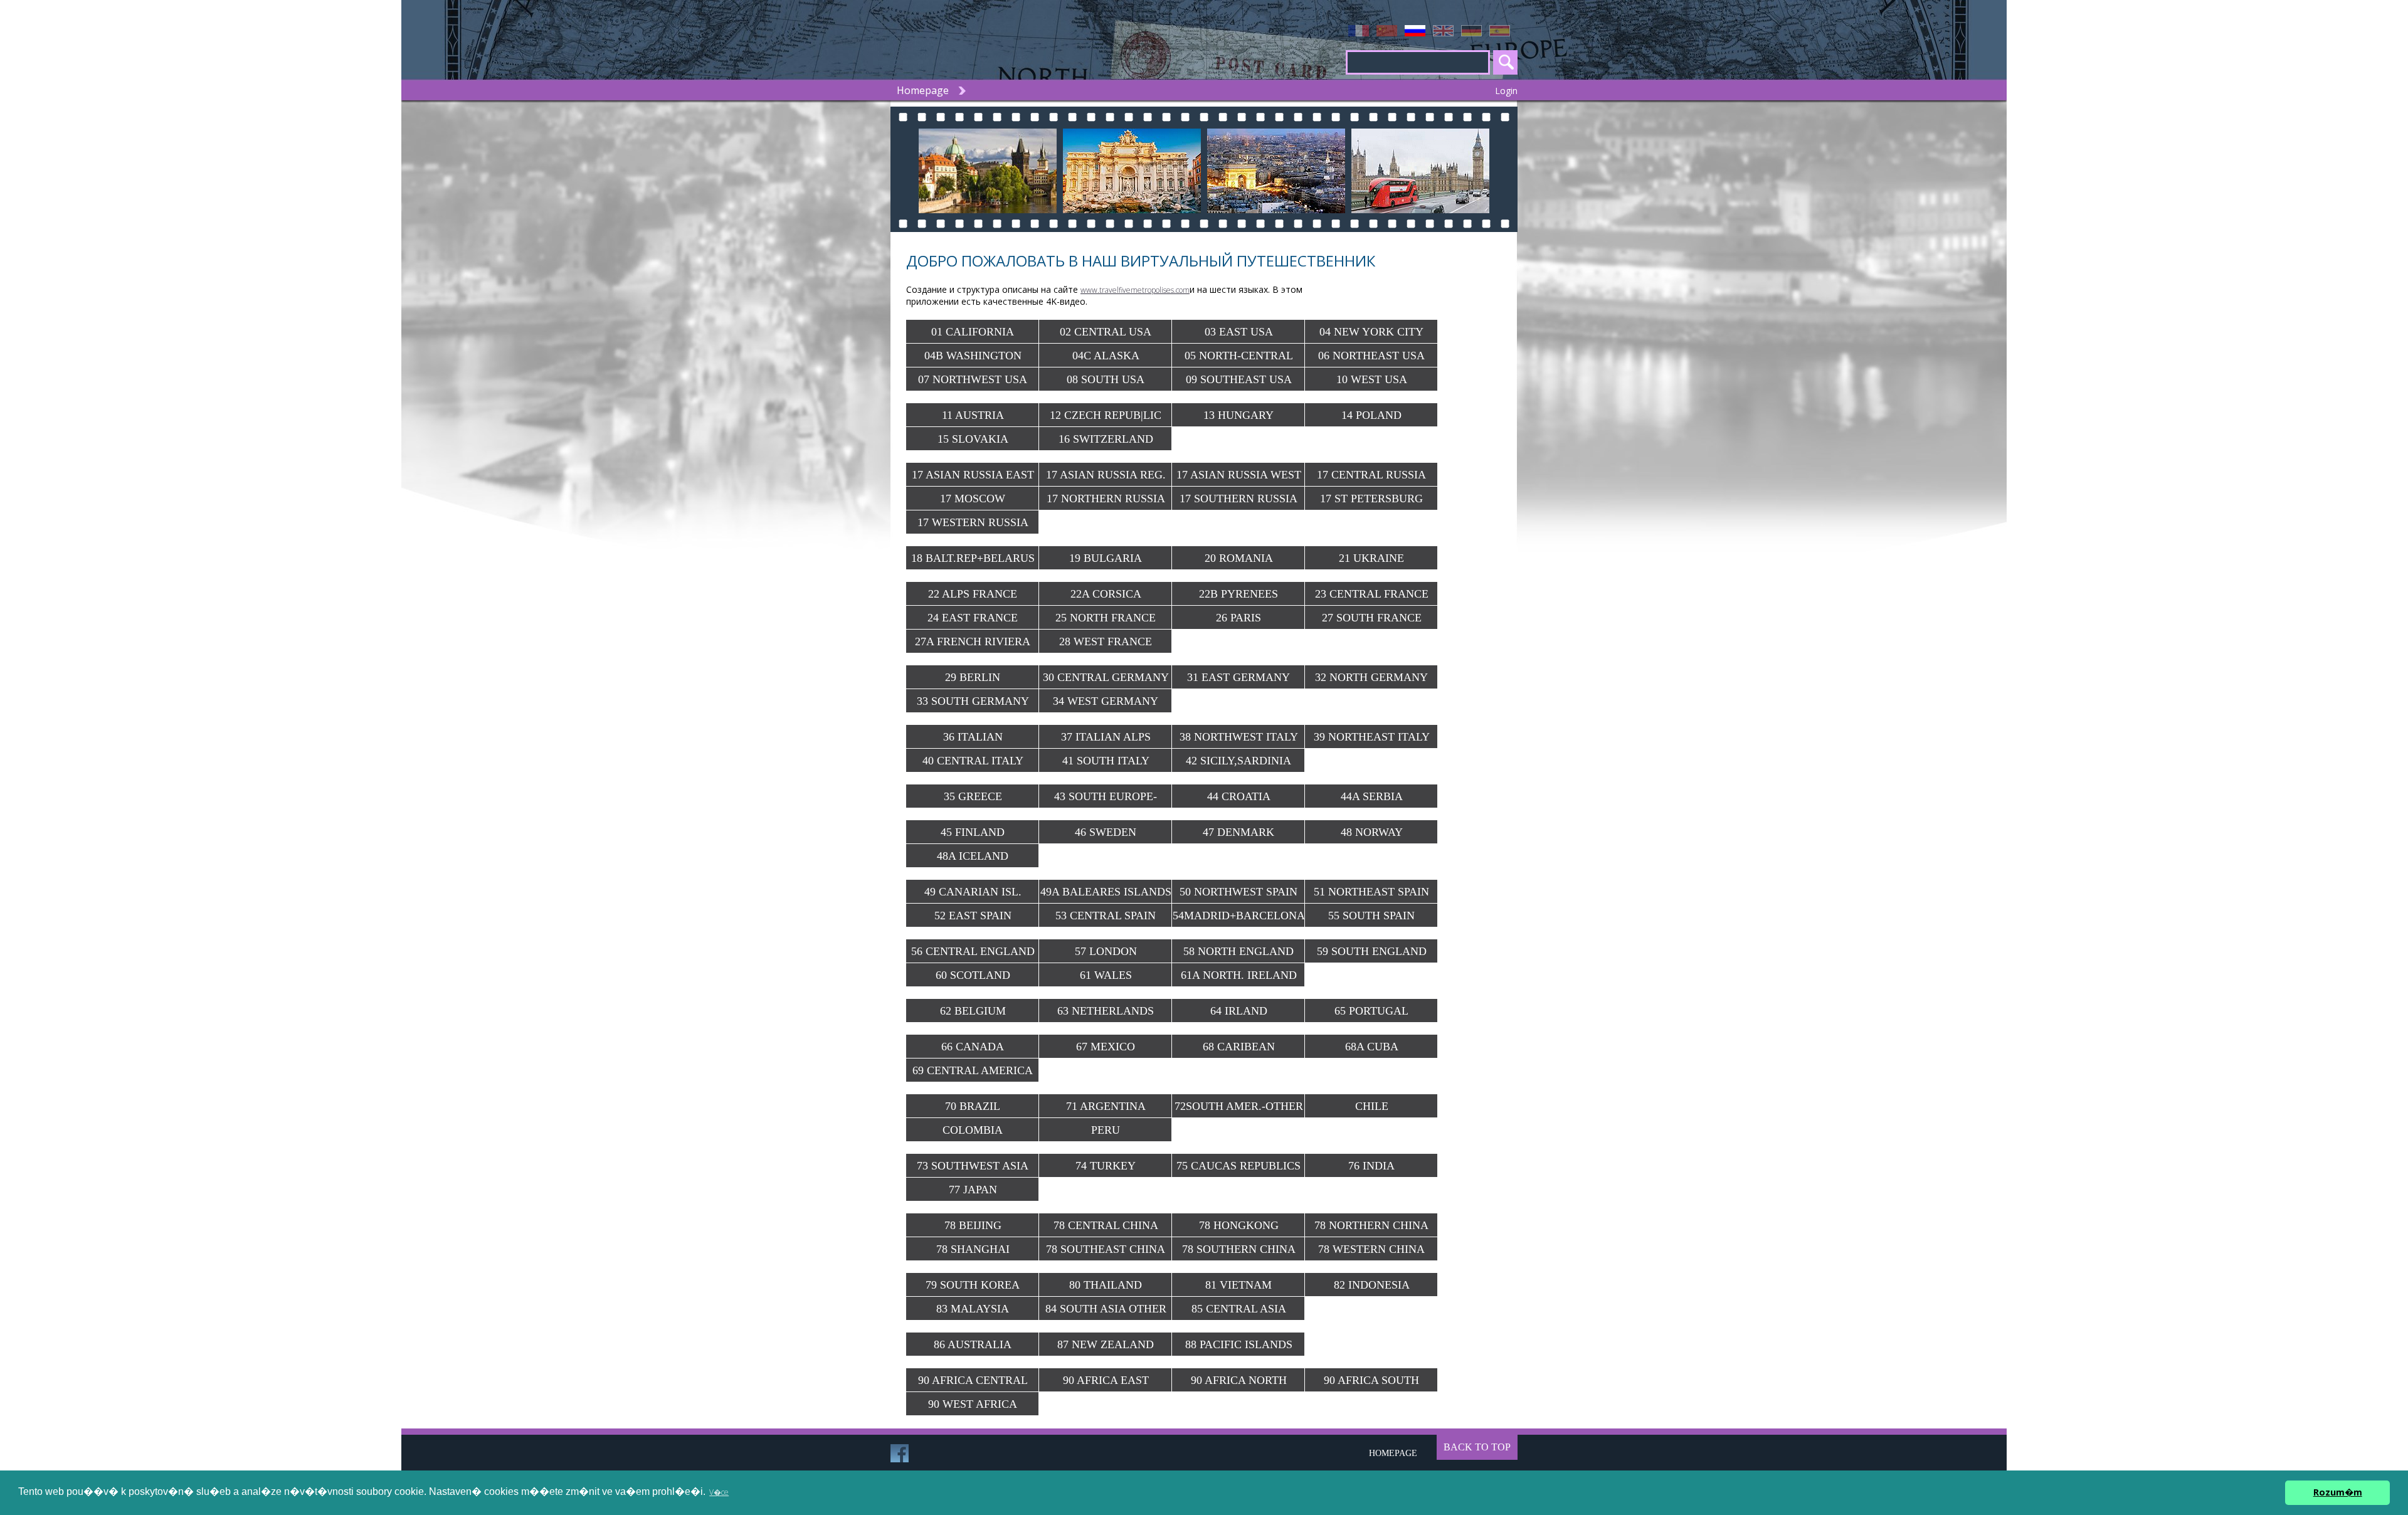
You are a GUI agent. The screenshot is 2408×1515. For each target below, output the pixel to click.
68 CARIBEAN (1239, 1047)
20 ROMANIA (1239, 558)
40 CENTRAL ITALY (973, 761)
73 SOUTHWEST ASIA (973, 1166)
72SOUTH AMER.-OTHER (1239, 1106)
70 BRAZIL (973, 1106)
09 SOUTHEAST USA (1239, 379)
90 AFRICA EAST (1106, 1380)
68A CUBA (1372, 1047)
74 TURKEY (1106, 1166)
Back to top (1477, 1447)
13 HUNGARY (1238, 415)
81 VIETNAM (1238, 1285)
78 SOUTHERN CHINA (1239, 1249)
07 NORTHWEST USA (973, 379)
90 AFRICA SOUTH (1371, 1380)
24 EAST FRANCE (973, 618)
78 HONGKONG (1239, 1225)
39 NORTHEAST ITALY (1372, 737)
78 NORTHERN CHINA (1371, 1225)
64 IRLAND (1239, 1011)
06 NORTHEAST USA (1371, 356)
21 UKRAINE (1371, 558)
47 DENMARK (1238, 832)
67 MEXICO (1106, 1047)
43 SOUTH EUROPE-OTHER (1106, 799)
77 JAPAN (973, 1190)
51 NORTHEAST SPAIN (1371, 892)
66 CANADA (973, 1047)
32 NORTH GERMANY (1371, 677)
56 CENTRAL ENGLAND (973, 951)
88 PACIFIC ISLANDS (1239, 1344)
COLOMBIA (973, 1130)
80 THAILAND (1106, 1285)
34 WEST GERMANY (1106, 701)
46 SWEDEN (1106, 832)
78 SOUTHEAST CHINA (1106, 1249)
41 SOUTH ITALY (1106, 761)
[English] (1447, 31)
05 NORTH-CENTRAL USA (1239, 358)
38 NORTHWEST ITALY (1239, 737)
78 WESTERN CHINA (1371, 1249)
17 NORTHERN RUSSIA (1106, 499)
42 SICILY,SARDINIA (1238, 761)
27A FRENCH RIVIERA (973, 641)
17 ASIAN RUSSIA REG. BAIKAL (1106, 478)
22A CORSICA (1106, 594)
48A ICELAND (973, 856)
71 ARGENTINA (1106, 1106)
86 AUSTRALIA (973, 1344)
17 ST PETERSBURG (1371, 499)
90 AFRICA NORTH (1239, 1380)
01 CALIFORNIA (973, 332)
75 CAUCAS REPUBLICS (1238, 1166)
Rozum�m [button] (2338, 1492)
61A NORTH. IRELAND (1239, 975)
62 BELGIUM (973, 1011)
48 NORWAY (1372, 832)
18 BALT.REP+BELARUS (973, 558)
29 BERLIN (973, 677)
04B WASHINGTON (973, 356)
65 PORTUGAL (1371, 1011)
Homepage (923, 90)
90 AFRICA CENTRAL (973, 1380)
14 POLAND (1371, 415)
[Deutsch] (1475, 31)
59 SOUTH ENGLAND (1372, 951)
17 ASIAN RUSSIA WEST (1239, 475)
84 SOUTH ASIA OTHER (1106, 1309)
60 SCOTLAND (973, 975)
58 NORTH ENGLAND (1238, 951)
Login (1506, 91)
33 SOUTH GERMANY (973, 701)
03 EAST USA (1239, 332)
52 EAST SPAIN (973, 916)
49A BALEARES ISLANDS (1106, 892)
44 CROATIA (1239, 796)
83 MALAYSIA (973, 1309)
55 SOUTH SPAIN (1371, 916)
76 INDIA (1371, 1166)
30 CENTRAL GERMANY (1106, 677)
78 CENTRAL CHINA (1106, 1225)
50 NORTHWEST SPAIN (1238, 892)
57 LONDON (1106, 951)
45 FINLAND (973, 832)
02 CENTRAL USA (1106, 332)
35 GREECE (973, 796)
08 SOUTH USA (1106, 379)
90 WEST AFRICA (973, 1404)
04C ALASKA (1106, 356)
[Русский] (1419, 31)
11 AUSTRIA (973, 415)
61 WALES (1106, 975)
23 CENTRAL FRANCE (1372, 594)
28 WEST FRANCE (1106, 641)
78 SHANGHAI (973, 1249)
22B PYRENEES (1238, 594)
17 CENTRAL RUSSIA (1371, 475)
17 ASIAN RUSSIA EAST (973, 475)
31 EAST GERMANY (1238, 677)
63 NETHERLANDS (1106, 1011)
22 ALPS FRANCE (973, 594)
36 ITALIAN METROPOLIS (973, 740)
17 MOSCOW (973, 499)
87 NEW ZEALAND (1106, 1344)
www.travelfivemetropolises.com (1135, 290)
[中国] (1391, 31)
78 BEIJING (973, 1225)
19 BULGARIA (1106, 558)
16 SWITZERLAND (1106, 439)
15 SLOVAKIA (973, 439)
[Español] (1503, 31)
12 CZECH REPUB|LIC (1106, 415)
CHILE (1372, 1106)
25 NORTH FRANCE (1106, 618)
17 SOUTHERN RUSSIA (1238, 499)
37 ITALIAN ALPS (1106, 737)
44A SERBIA (1372, 796)
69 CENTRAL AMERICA (973, 1070)
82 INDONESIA (1372, 1285)
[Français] (1362, 31)
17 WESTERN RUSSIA (973, 522)
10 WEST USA (1372, 379)
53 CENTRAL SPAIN (1106, 916)
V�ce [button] (719, 1492)
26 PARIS (1238, 618)
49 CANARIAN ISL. (973, 892)
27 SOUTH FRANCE (1372, 618)
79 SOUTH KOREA (973, 1285)
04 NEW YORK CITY (1371, 332)
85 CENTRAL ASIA (1239, 1309)
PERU (1106, 1130)
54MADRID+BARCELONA (1239, 916)
